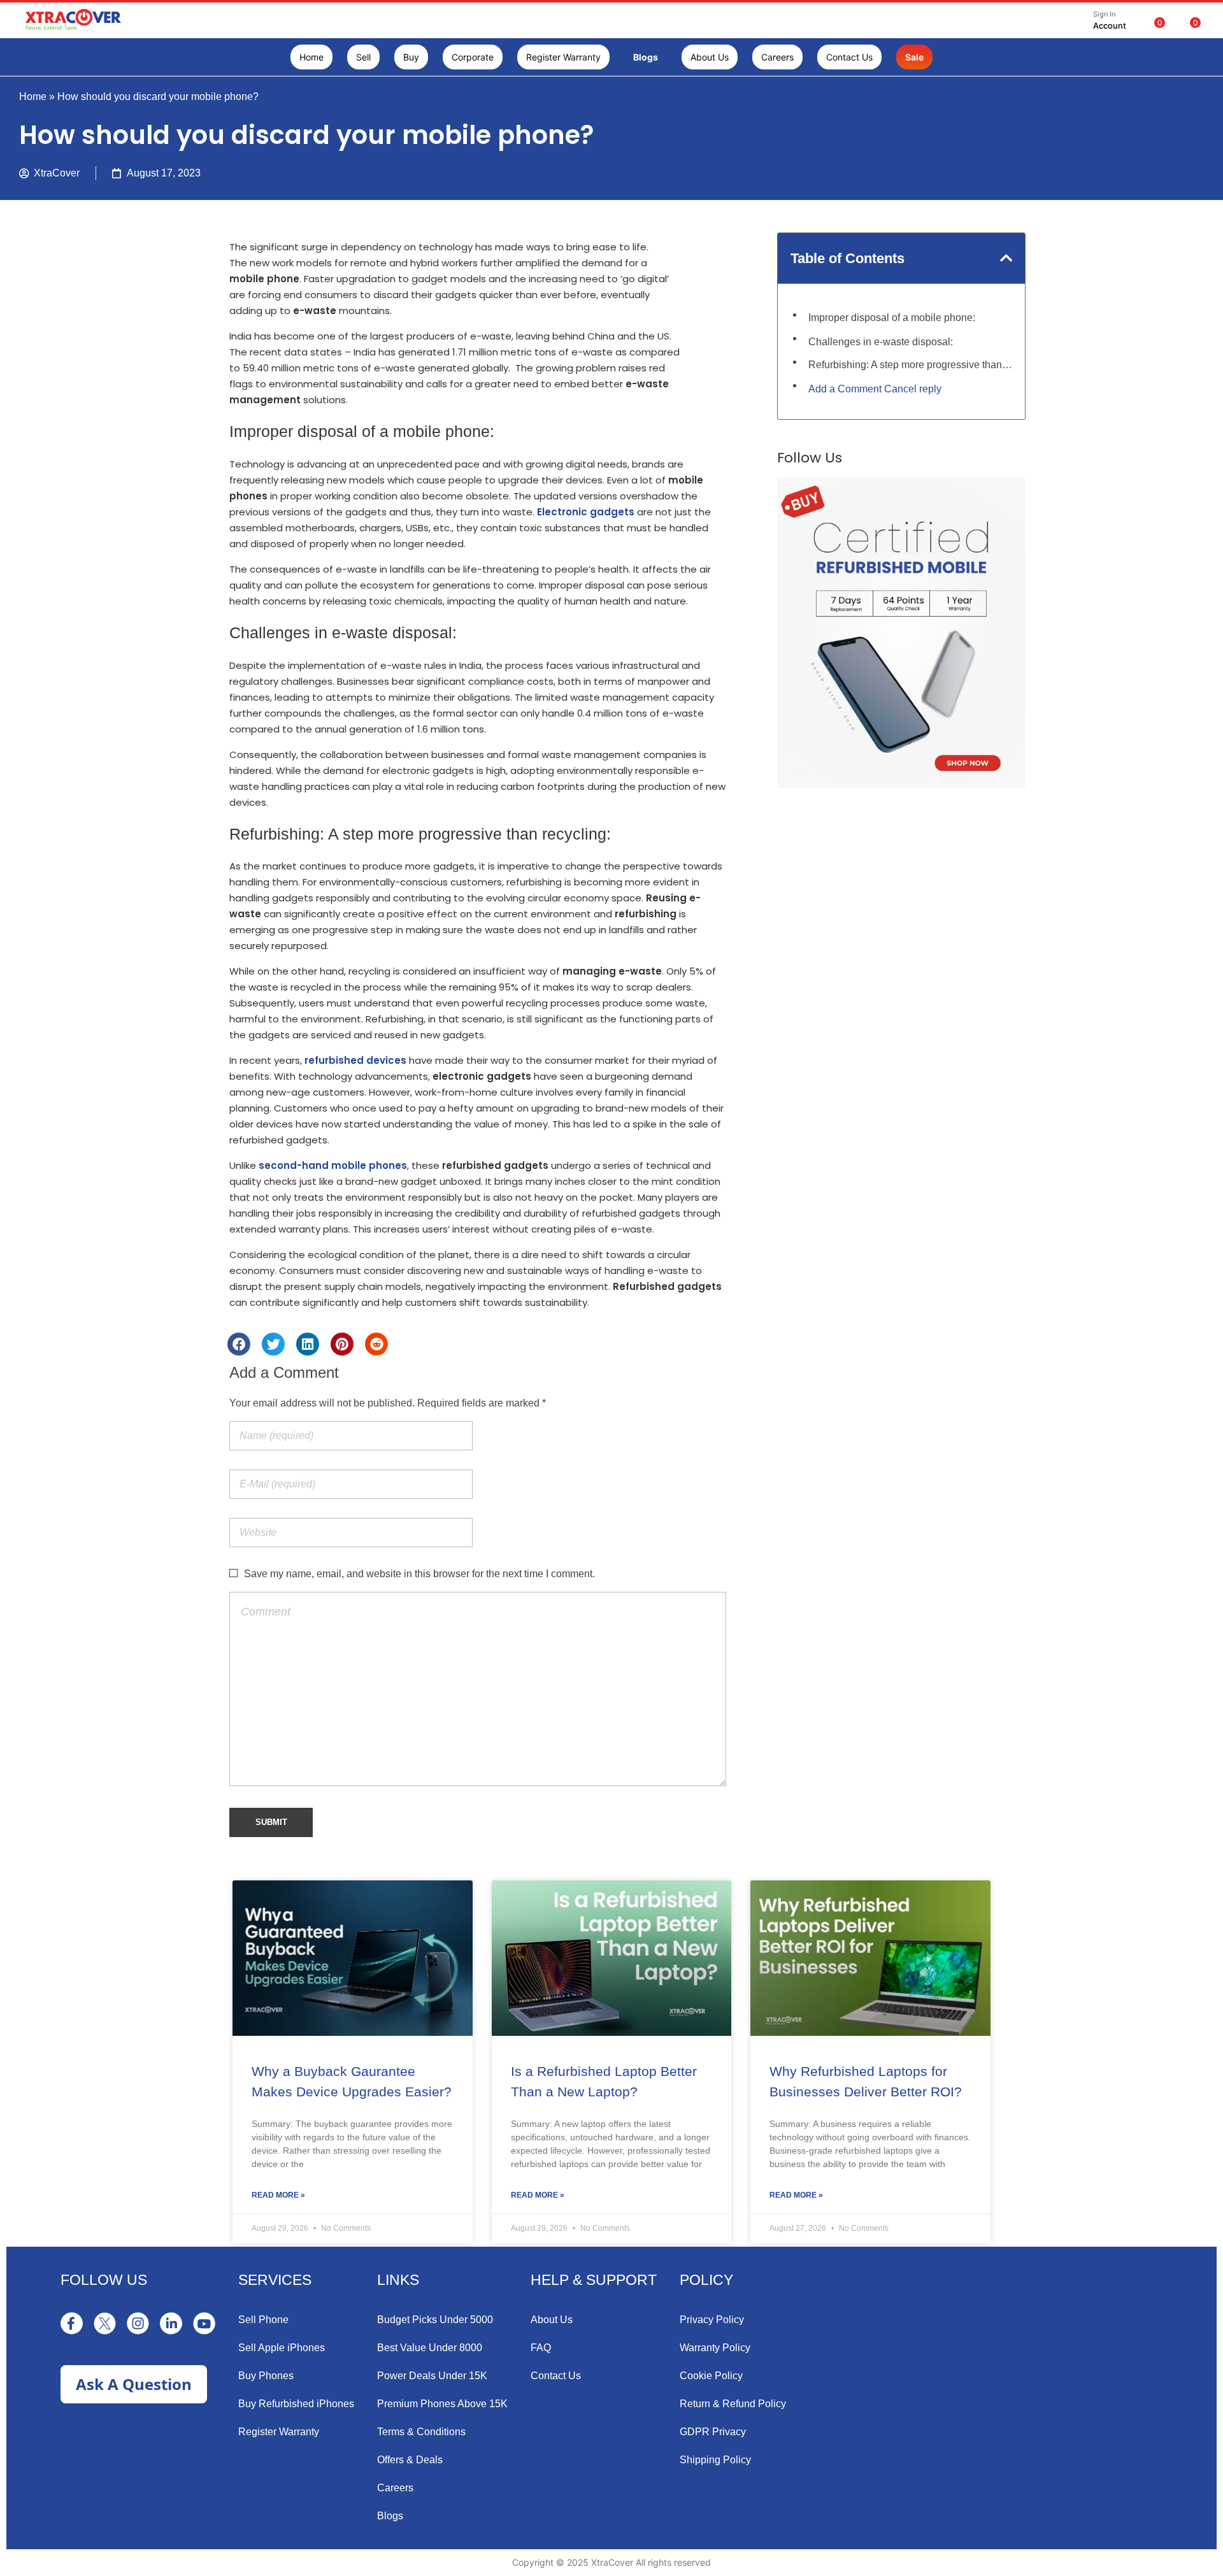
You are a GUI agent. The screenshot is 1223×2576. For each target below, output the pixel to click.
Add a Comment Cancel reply (875, 389)
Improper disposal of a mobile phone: (892, 318)
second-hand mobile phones (333, 1165)
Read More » (278, 2195)
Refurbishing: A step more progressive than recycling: (910, 365)
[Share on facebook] (239, 1344)
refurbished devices (355, 1060)
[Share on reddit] (376, 1344)
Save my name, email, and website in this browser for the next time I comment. (419, 1574)
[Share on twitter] (273, 1344)
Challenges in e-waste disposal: (881, 342)
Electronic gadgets (586, 512)
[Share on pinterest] (342, 1344)
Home (33, 97)
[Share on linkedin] (308, 1344)
